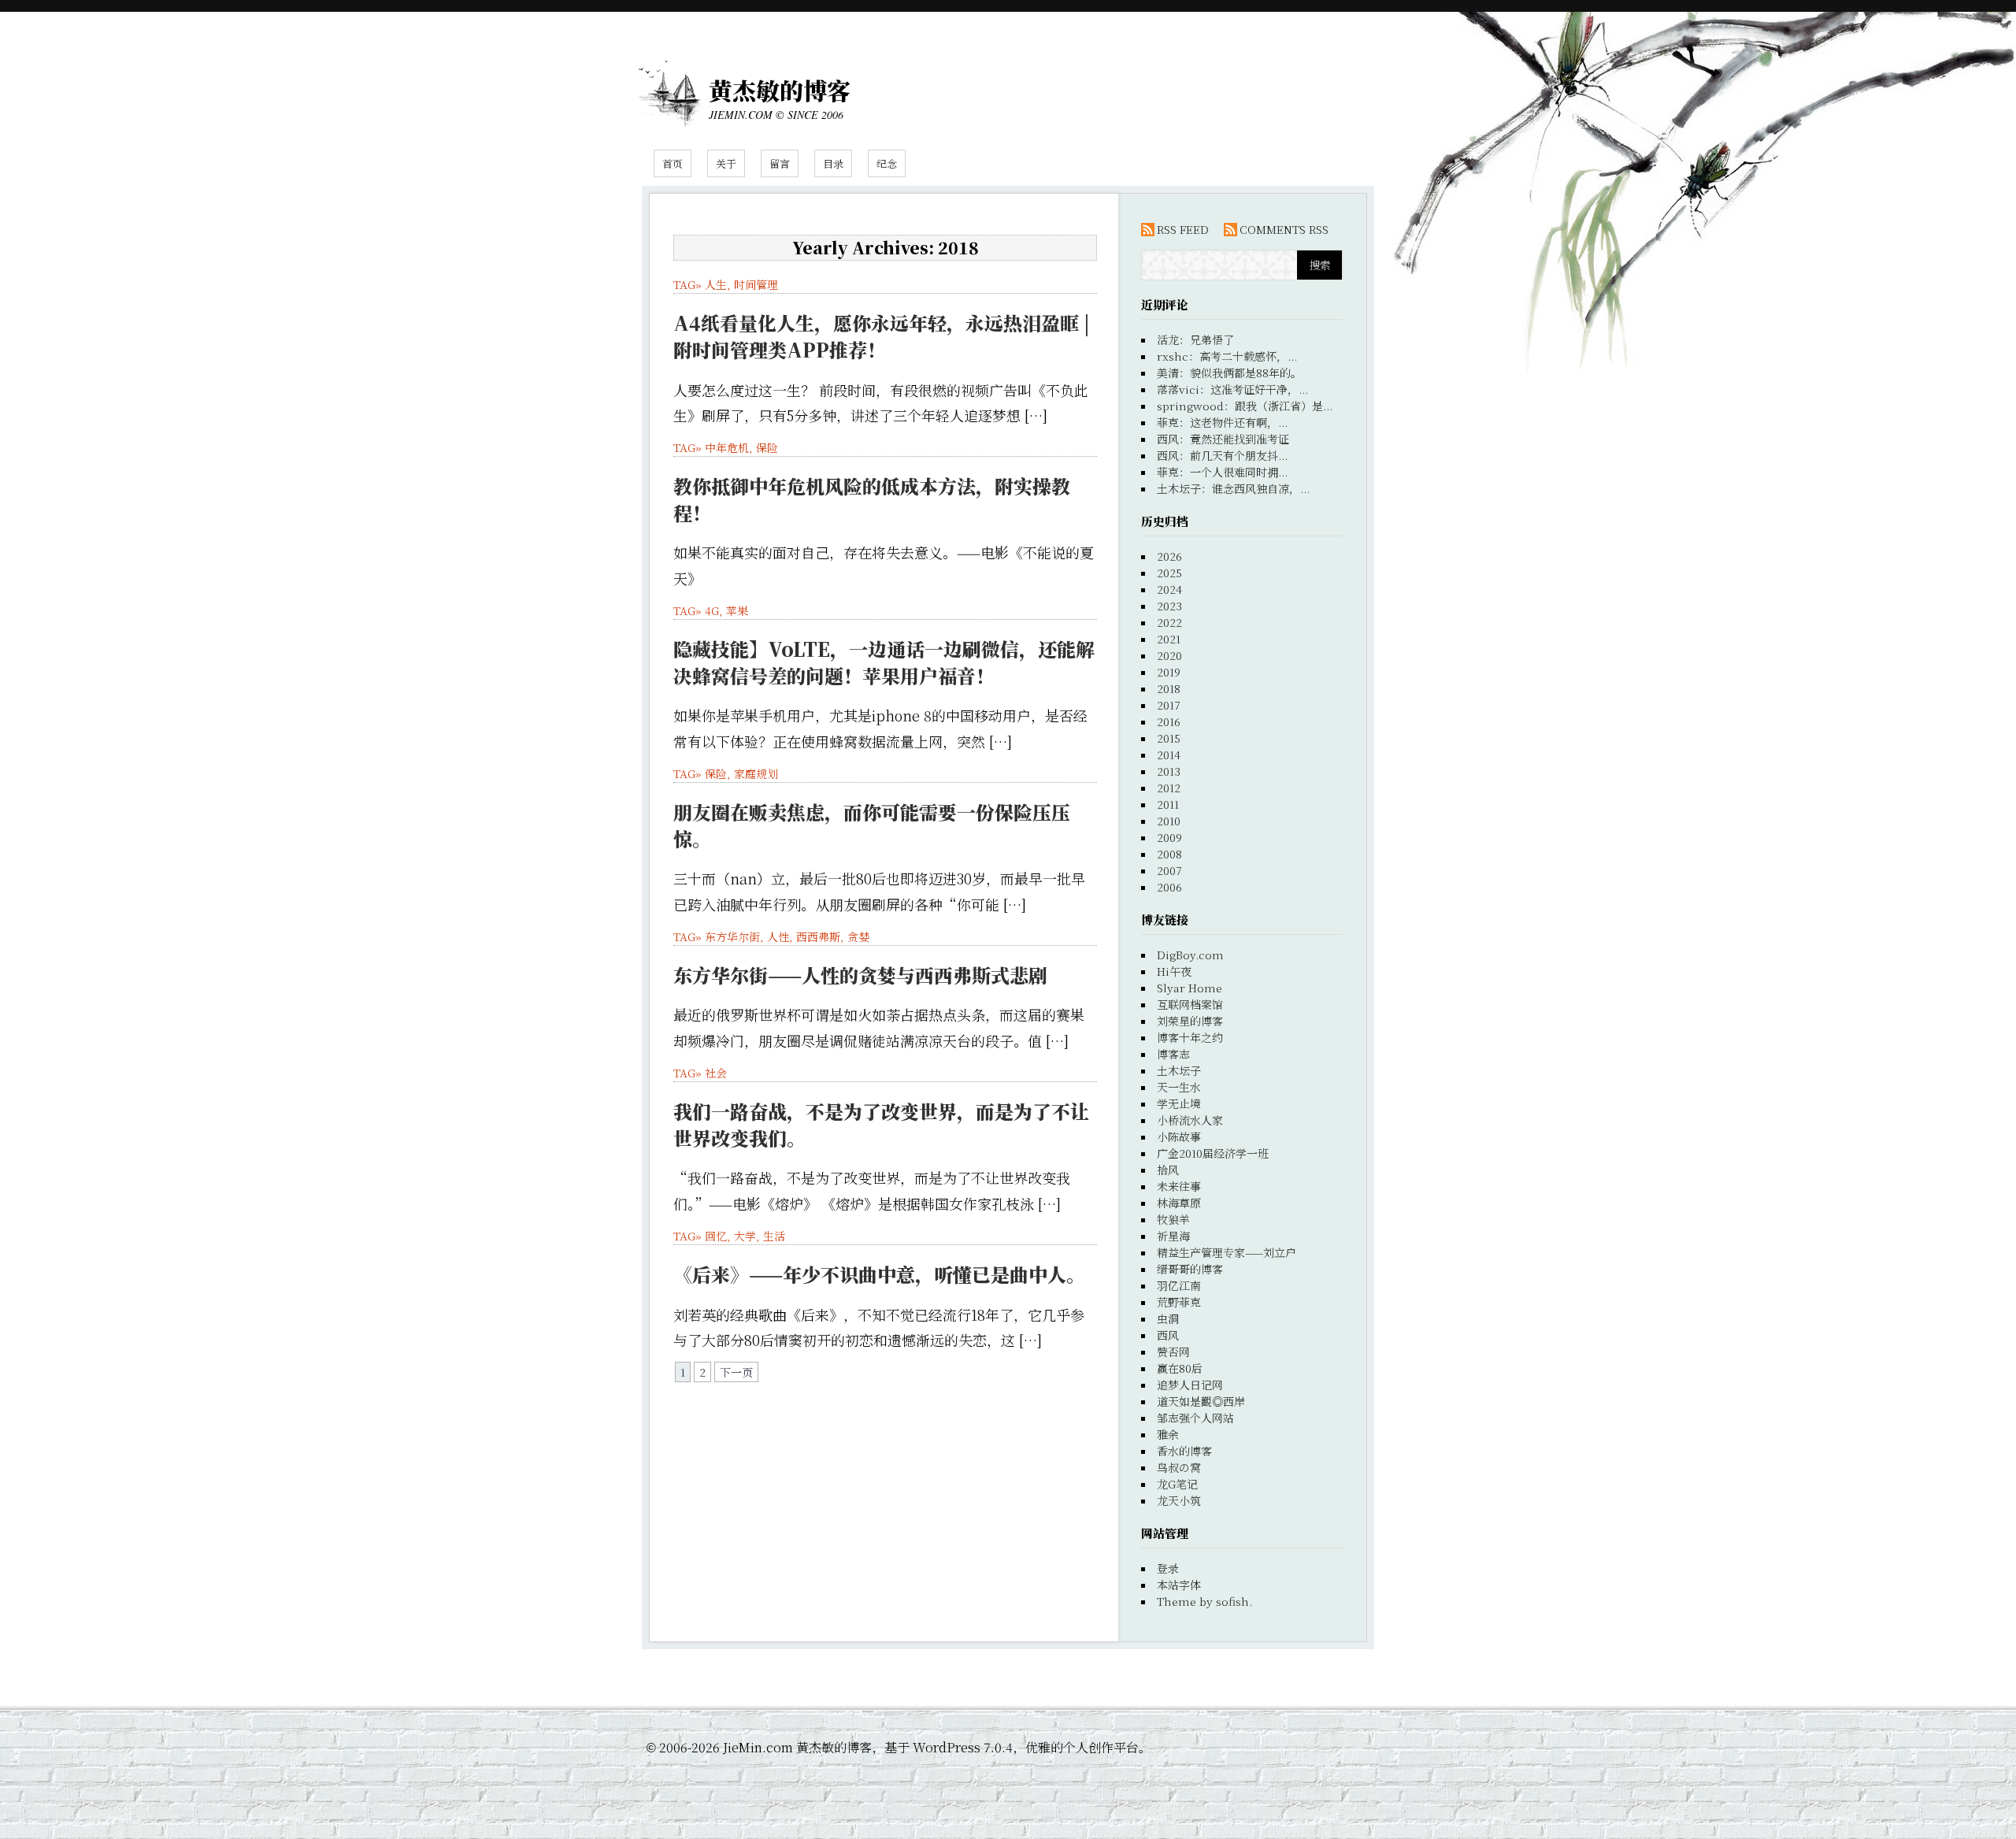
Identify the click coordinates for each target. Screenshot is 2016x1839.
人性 (778, 936)
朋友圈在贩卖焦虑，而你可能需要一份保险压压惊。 (872, 825)
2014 (1169, 755)
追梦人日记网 (1190, 1385)
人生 (716, 284)
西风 (1168, 1335)
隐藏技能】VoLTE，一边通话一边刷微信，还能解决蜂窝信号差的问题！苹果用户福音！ (884, 662)
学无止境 (1179, 1103)
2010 (1169, 821)
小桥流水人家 (1190, 1120)
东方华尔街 (732, 936)
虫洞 (1168, 1318)
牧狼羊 (1173, 1219)
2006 (1169, 887)
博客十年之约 (1190, 1037)
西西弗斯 (818, 936)
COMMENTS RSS (1284, 229)
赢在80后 (1180, 1368)
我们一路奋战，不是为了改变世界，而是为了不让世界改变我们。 (881, 1124)
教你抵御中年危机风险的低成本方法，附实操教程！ (872, 499)
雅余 (1168, 1434)
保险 (767, 447)
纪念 (887, 163)
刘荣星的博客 (1190, 1021)
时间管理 (756, 284)
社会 (716, 1073)
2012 (1169, 788)
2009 (1169, 837)
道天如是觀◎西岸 (1201, 1401)
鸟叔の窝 (1179, 1467)
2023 (1169, 606)
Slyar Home (1190, 988)
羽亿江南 (1179, 1285)
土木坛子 (1179, 1070)
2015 (1169, 738)
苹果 (737, 610)
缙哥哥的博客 (1190, 1269)
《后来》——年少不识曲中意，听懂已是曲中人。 (879, 1274)
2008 (1169, 854)
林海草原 (1179, 1203)
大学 (745, 1236)
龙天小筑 (1179, 1500)
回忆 (716, 1236)
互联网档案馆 (1190, 1004)
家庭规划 (756, 773)
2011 (1168, 804)
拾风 (1168, 1170)
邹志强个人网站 (1195, 1418)
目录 (833, 163)
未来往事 (1179, 1186)
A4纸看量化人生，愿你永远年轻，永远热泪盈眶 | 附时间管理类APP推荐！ (882, 336)
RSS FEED (1183, 229)
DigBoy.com (1190, 955)
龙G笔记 (1177, 1484)
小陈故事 (1179, 1136)
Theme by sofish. (1204, 1601)
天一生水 (1179, 1087)
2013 (1169, 771)
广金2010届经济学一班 (1213, 1153)
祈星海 (1173, 1236)
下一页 (736, 1372)
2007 (1169, 870)
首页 (673, 163)
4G (712, 610)
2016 (1169, 721)
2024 (1169, 589)
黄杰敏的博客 (780, 90)
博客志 (1173, 1054)
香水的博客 (1184, 1451)
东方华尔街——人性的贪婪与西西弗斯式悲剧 (860, 975)
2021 (1169, 639)
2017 (1169, 705)
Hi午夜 (1174, 971)
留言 (780, 163)
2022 (1169, 622)
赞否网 (1173, 1351)
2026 (1169, 556)
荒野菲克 (1179, 1302)
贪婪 (858, 936)
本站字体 (1179, 1585)
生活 (774, 1236)
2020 (1169, 655)
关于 (726, 163)
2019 (1169, 672)
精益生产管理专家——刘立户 (1227, 1252)
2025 (1169, 573)
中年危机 (727, 447)
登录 (1168, 1568)
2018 (1169, 688)
